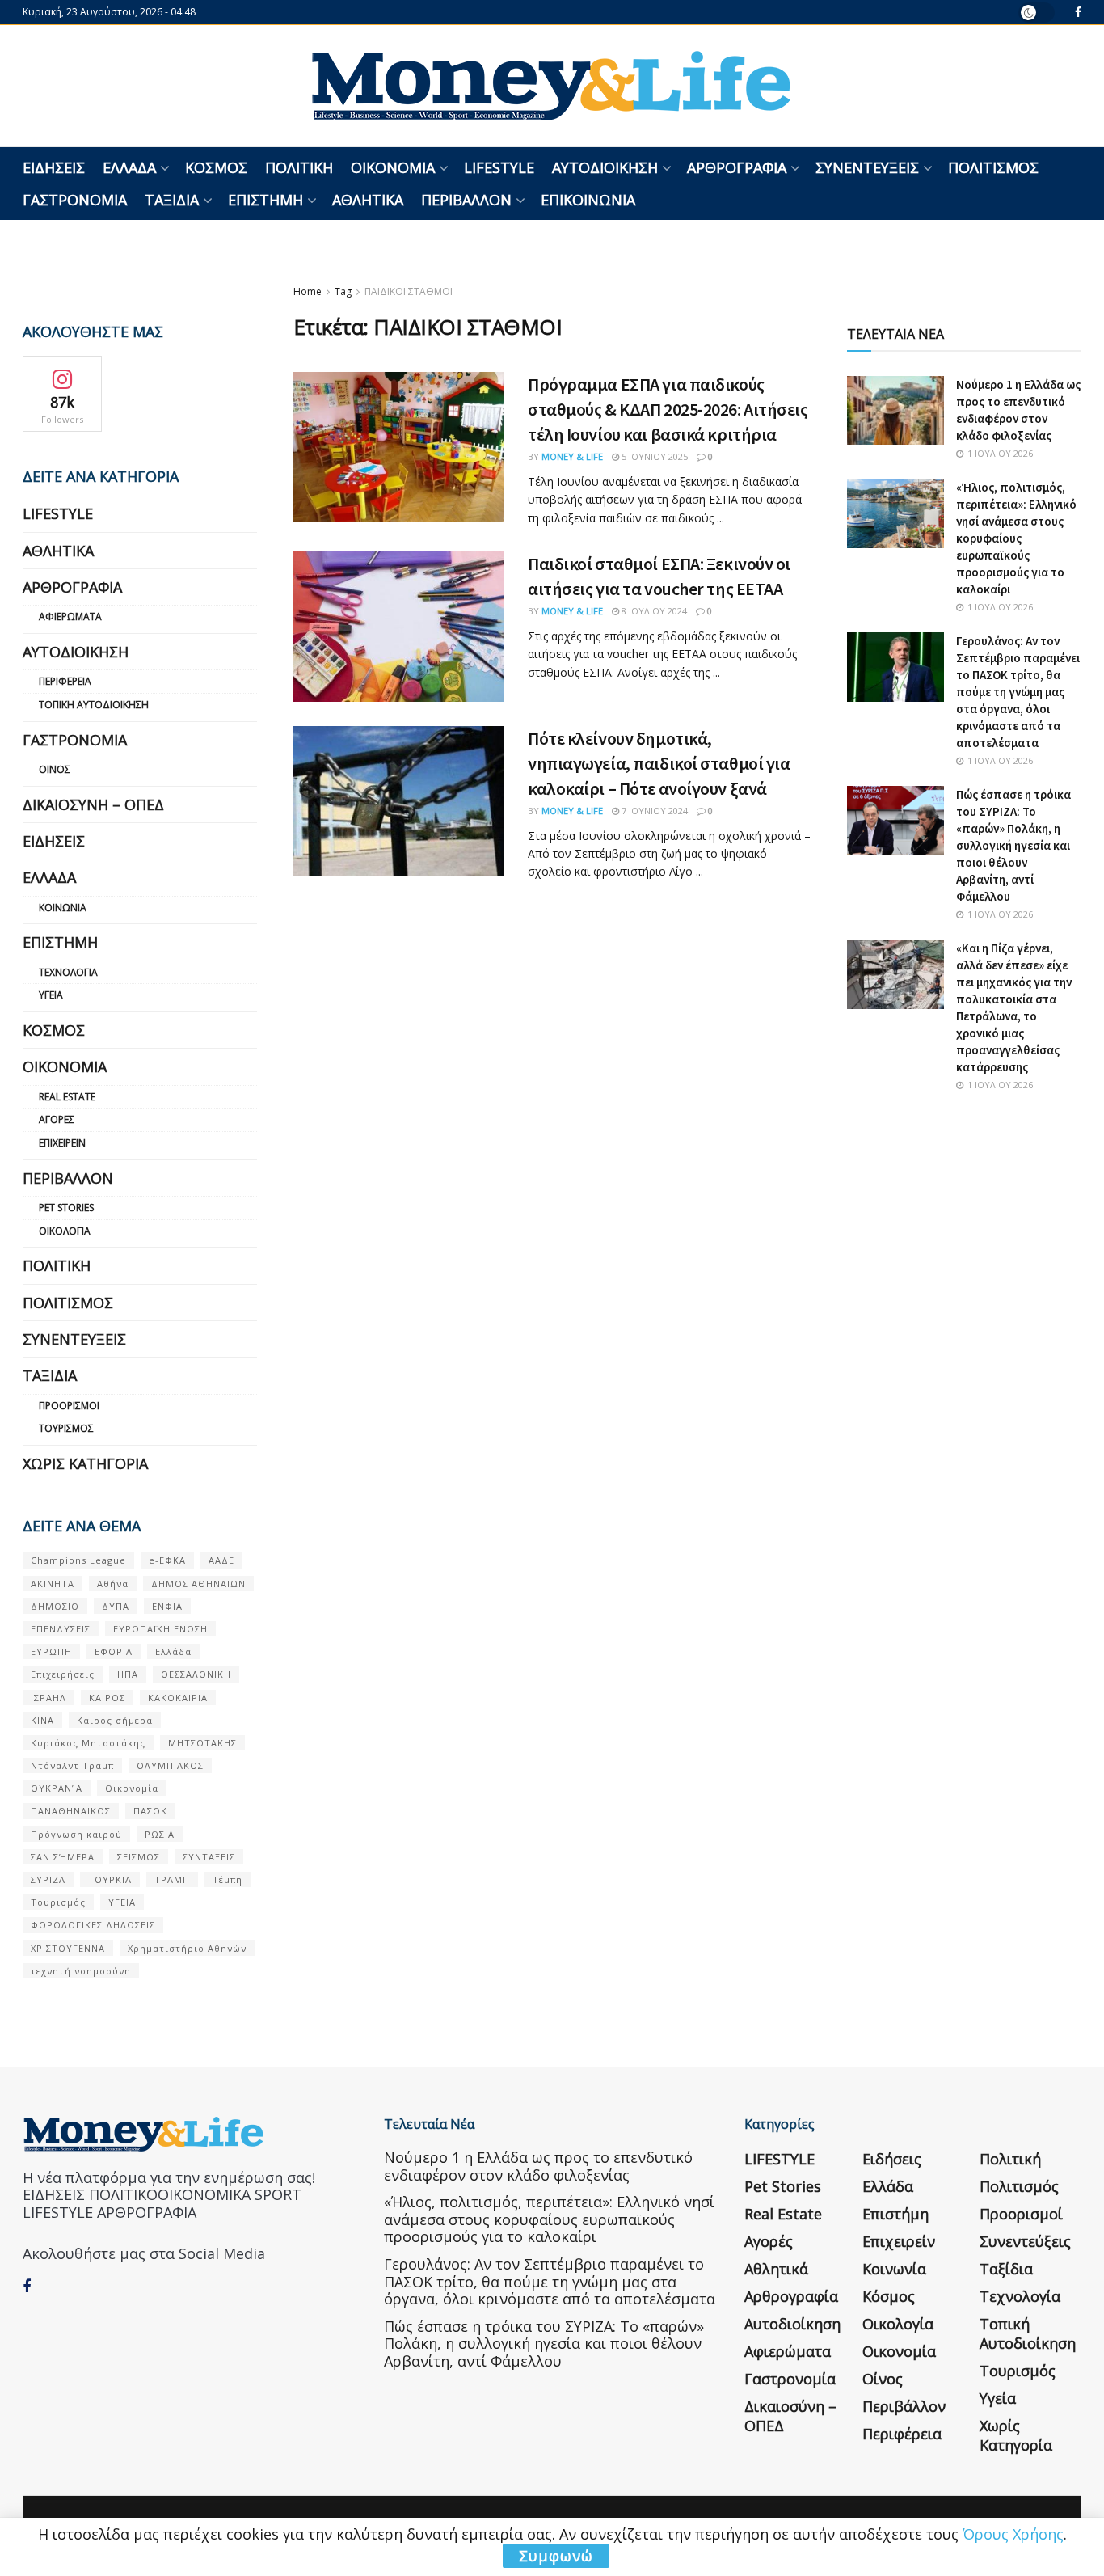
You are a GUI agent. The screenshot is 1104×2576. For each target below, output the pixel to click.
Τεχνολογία (68, 972)
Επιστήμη (265, 200)
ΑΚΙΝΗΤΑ (53, 1584)
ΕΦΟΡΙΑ (114, 1651)
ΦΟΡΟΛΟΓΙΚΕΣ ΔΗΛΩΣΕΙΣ (93, 1925)
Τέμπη (228, 1879)
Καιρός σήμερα (115, 1720)
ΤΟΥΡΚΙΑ (110, 1879)
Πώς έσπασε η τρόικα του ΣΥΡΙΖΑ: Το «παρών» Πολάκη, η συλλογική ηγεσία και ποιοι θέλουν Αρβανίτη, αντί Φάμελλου (1013, 845)
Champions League (78, 1560)
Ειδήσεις (54, 167)
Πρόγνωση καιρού (76, 1834)
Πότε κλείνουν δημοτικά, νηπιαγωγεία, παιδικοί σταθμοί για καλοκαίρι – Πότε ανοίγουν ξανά (659, 763)
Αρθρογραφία (737, 167)
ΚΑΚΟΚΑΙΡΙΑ (178, 1698)
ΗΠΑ (128, 1674)
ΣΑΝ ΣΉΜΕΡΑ (63, 1857)
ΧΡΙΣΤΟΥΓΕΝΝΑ (68, 1948)
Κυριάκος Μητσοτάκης (88, 1743)
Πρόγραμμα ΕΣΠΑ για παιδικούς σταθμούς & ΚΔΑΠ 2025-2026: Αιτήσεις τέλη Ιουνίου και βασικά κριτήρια (668, 409)
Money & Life (572, 456)
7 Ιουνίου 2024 (653, 811)
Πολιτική (299, 167)
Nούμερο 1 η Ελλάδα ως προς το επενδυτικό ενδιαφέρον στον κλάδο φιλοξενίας (538, 2166)
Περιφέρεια (65, 681)
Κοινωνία (63, 908)
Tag (343, 291)
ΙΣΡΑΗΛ (48, 1698)
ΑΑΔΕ (221, 1560)
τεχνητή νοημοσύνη (81, 1971)
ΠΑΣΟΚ (150, 1811)
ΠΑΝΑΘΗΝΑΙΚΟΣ (71, 1811)
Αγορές (57, 1119)
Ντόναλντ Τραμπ (72, 1765)
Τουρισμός (66, 1428)
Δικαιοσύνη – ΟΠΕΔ (93, 804)
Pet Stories (66, 1208)
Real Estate (67, 1097)
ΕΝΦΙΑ (167, 1606)
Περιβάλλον (466, 200)
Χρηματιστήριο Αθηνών (187, 1948)
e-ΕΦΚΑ (167, 1560)
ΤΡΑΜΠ (172, 1879)
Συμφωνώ (556, 2556)
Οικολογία (65, 1231)
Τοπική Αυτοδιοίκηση (94, 705)
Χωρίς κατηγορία (85, 1463)
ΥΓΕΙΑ (122, 1902)
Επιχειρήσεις (63, 1674)
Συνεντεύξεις (867, 167)
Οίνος (55, 769)
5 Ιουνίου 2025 (653, 456)
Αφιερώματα (70, 617)
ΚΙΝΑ (42, 1720)
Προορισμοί (69, 1406)
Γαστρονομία (75, 200)
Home (308, 291)
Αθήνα (113, 1584)
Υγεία (51, 995)
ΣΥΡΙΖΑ (48, 1879)
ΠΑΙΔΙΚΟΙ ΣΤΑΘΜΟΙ (409, 291)
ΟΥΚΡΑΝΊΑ (57, 1788)
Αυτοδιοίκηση (605, 167)
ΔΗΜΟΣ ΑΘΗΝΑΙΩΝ (198, 1584)
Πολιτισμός (993, 167)
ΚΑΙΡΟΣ (107, 1698)
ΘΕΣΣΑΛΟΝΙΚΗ (196, 1674)
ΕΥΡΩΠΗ (51, 1651)
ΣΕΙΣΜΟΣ (139, 1857)
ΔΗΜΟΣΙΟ (55, 1606)
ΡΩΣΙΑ (160, 1834)
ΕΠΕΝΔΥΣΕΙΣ (61, 1629)
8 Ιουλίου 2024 (653, 611)
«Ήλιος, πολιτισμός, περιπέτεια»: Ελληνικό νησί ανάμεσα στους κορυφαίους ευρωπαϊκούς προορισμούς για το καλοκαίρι (1016, 538)
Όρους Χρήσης (1013, 2534)
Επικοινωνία (588, 200)
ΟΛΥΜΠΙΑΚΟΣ (170, 1765)
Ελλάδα (129, 167)
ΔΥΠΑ (116, 1606)
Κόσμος (216, 167)
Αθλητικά (368, 200)
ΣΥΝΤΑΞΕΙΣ (209, 1857)
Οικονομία (393, 167)
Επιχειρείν (62, 1143)
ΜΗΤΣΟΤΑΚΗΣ (202, 1743)
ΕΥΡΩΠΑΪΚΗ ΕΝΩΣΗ (160, 1629)
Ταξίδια (172, 200)
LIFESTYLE (499, 167)
